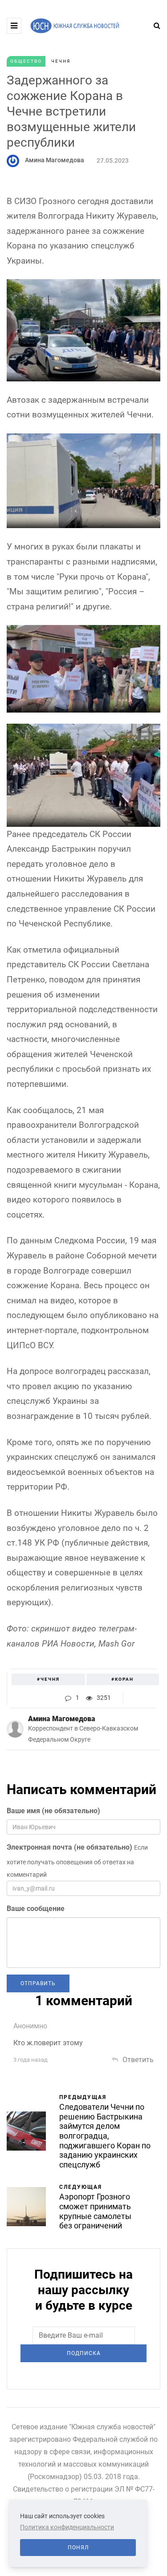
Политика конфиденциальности (67, 2527)
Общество (26, 61)
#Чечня (48, 1679)
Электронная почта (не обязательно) (69, 1847)
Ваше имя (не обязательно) (53, 1811)
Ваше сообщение (36, 1909)
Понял (78, 2548)
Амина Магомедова (55, 160)
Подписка (84, 2353)
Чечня (61, 61)
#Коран (122, 1679)
